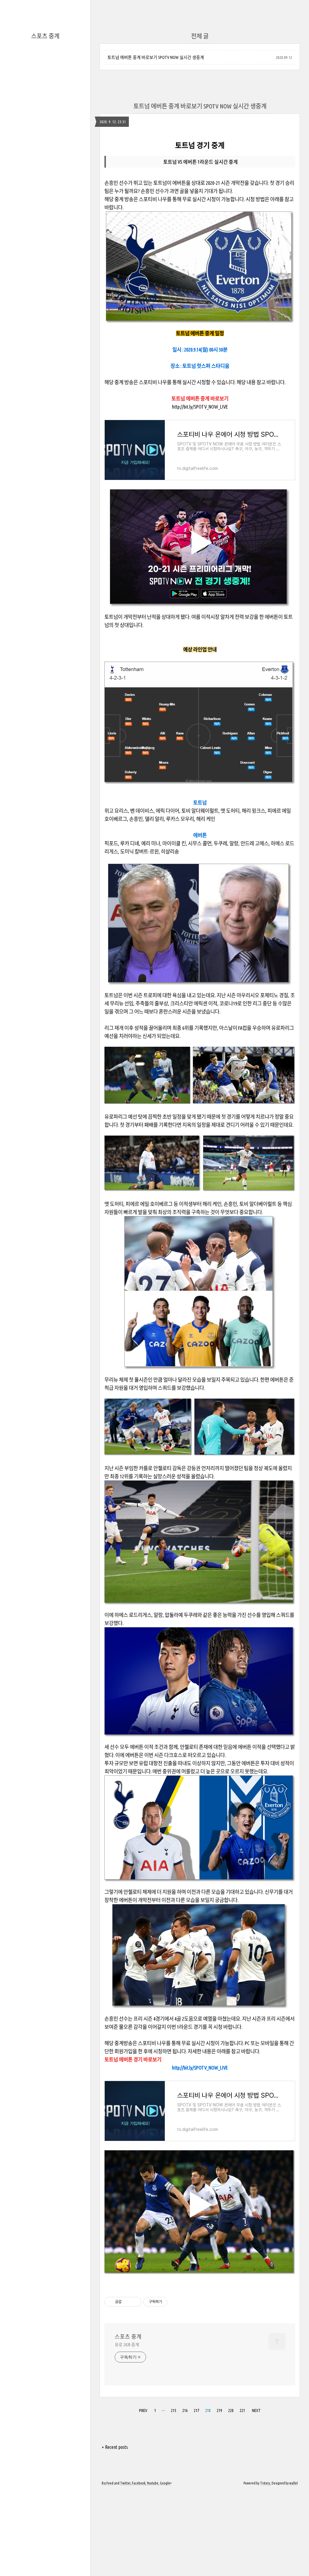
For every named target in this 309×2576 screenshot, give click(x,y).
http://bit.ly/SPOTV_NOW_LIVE (200, 407)
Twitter (125, 2483)
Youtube (153, 2483)
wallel (294, 2483)
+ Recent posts (115, 2447)
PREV (143, 2411)
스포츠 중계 (45, 36)
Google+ (166, 2483)
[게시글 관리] (135, 2302)
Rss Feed (108, 2483)
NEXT (256, 2411)
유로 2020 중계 (127, 2345)
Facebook (139, 2483)
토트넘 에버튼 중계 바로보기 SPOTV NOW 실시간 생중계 (156, 57)
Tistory (265, 2483)
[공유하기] (127, 2302)
